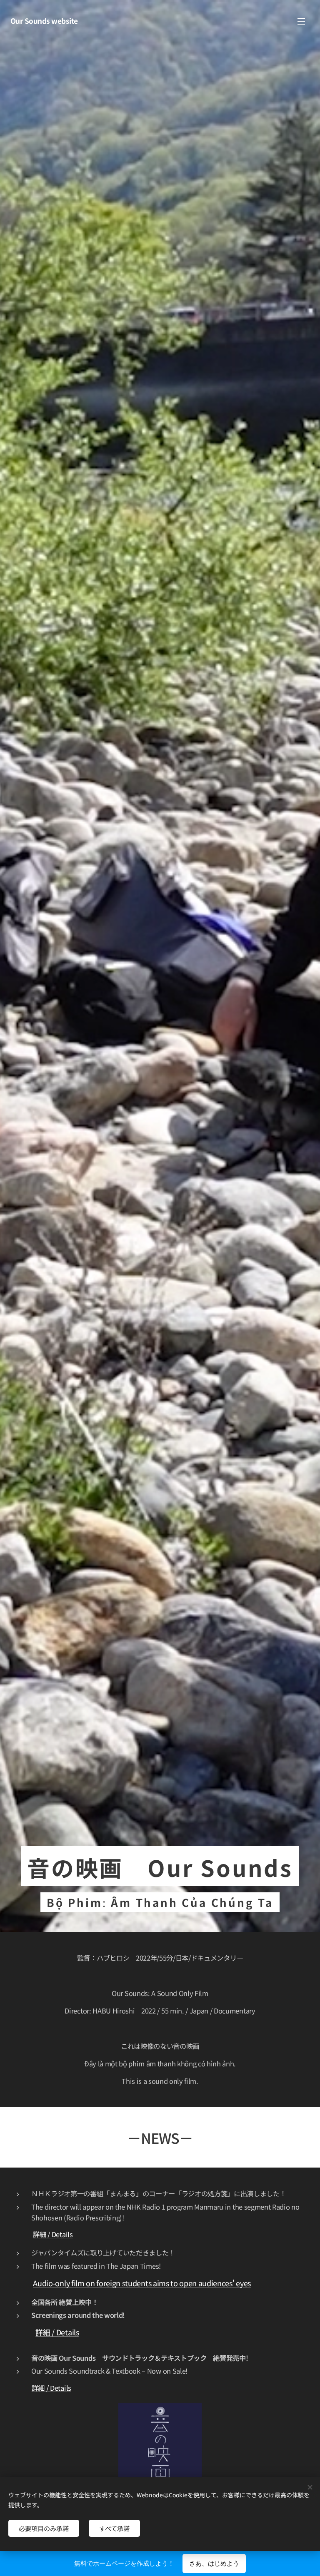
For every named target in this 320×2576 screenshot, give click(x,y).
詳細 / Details (57, 2332)
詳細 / (42, 2234)
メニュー (301, 21)
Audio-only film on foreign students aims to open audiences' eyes (142, 2283)
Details (62, 2234)
